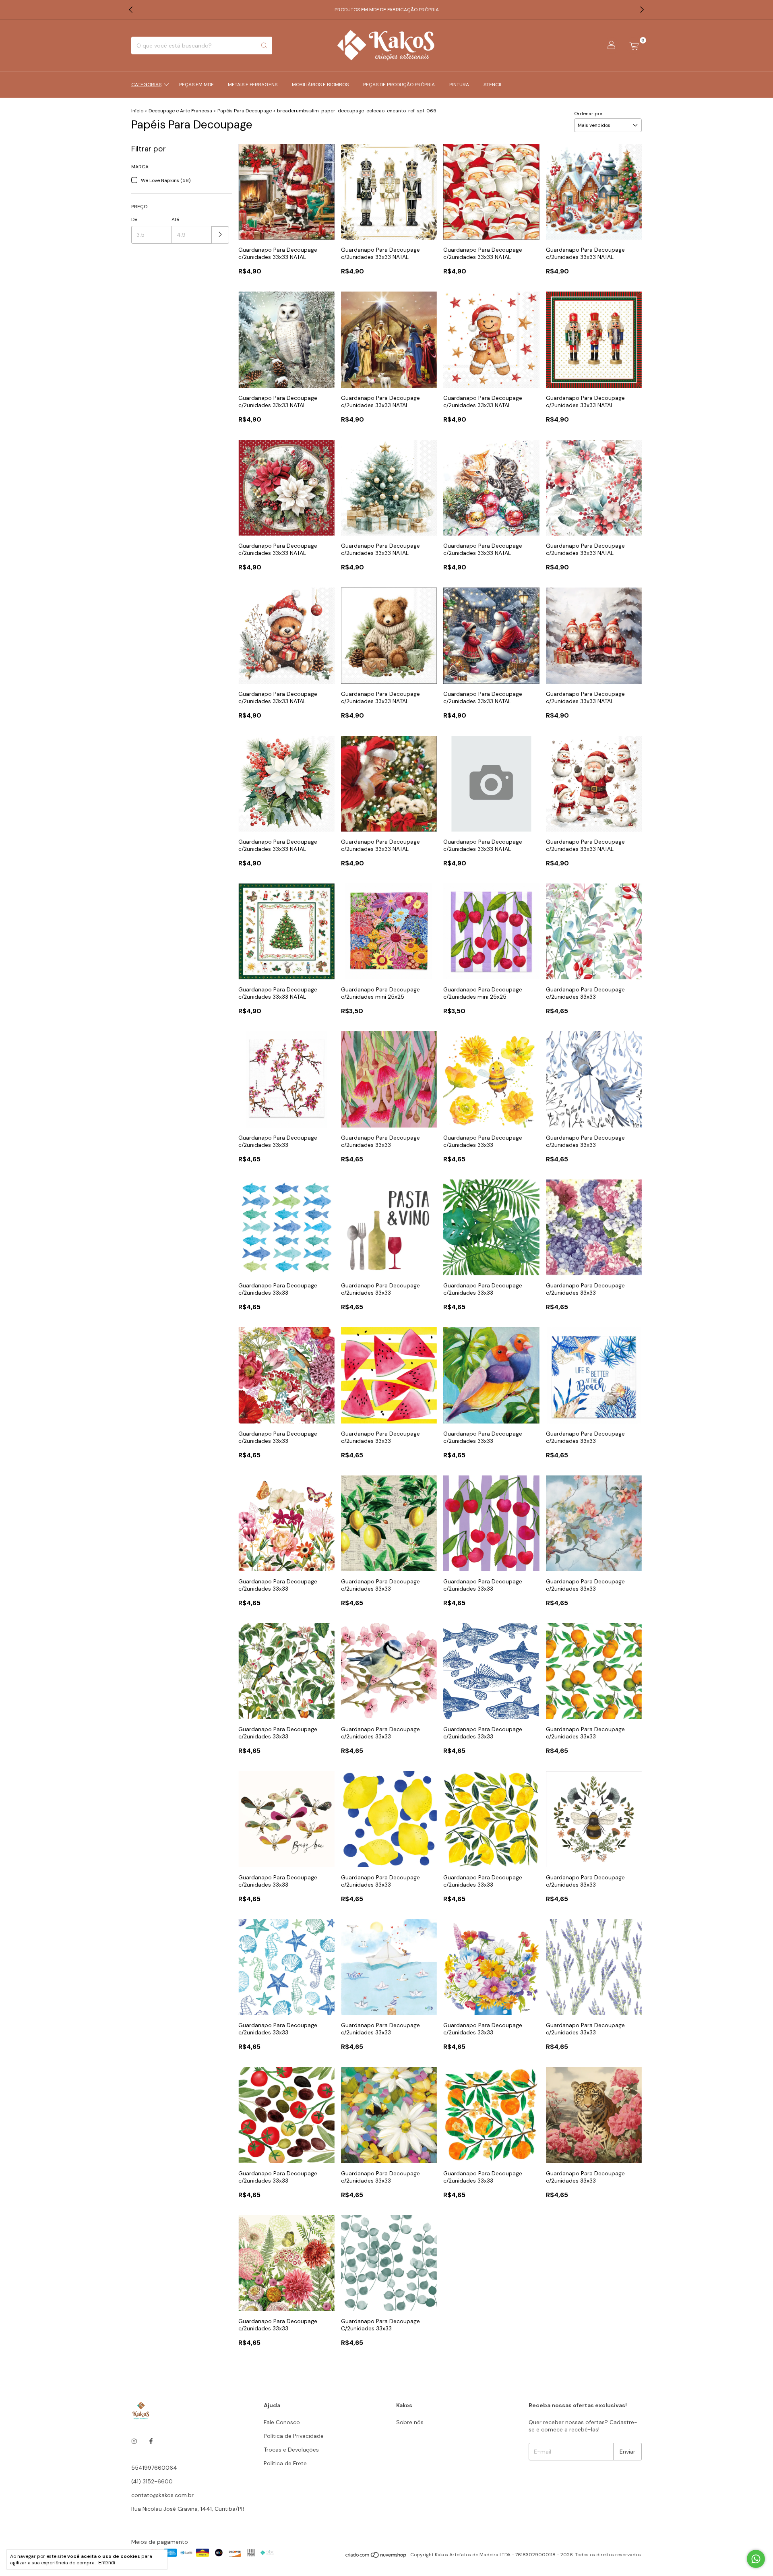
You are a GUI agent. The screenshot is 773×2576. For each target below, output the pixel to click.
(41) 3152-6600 (152, 2481)
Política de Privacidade (294, 2436)
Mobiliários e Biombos (320, 85)
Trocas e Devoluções (291, 2450)
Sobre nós (410, 2422)
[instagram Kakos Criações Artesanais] (134, 2441)
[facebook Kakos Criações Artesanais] (151, 2441)
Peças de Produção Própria (399, 85)
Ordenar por (588, 114)
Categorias (146, 85)
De (134, 219)
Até (175, 219)
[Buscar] (264, 46)
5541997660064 (154, 2468)
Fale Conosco (282, 2422)
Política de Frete (285, 2463)
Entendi (107, 2563)
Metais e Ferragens (253, 85)
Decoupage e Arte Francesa (180, 111)
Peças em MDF (196, 85)
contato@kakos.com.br (162, 2495)
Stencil (493, 85)
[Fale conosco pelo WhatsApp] (756, 2559)
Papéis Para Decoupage (245, 111)
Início (137, 111)
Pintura (459, 85)
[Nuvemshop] (376, 2557)
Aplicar (220, 235)
